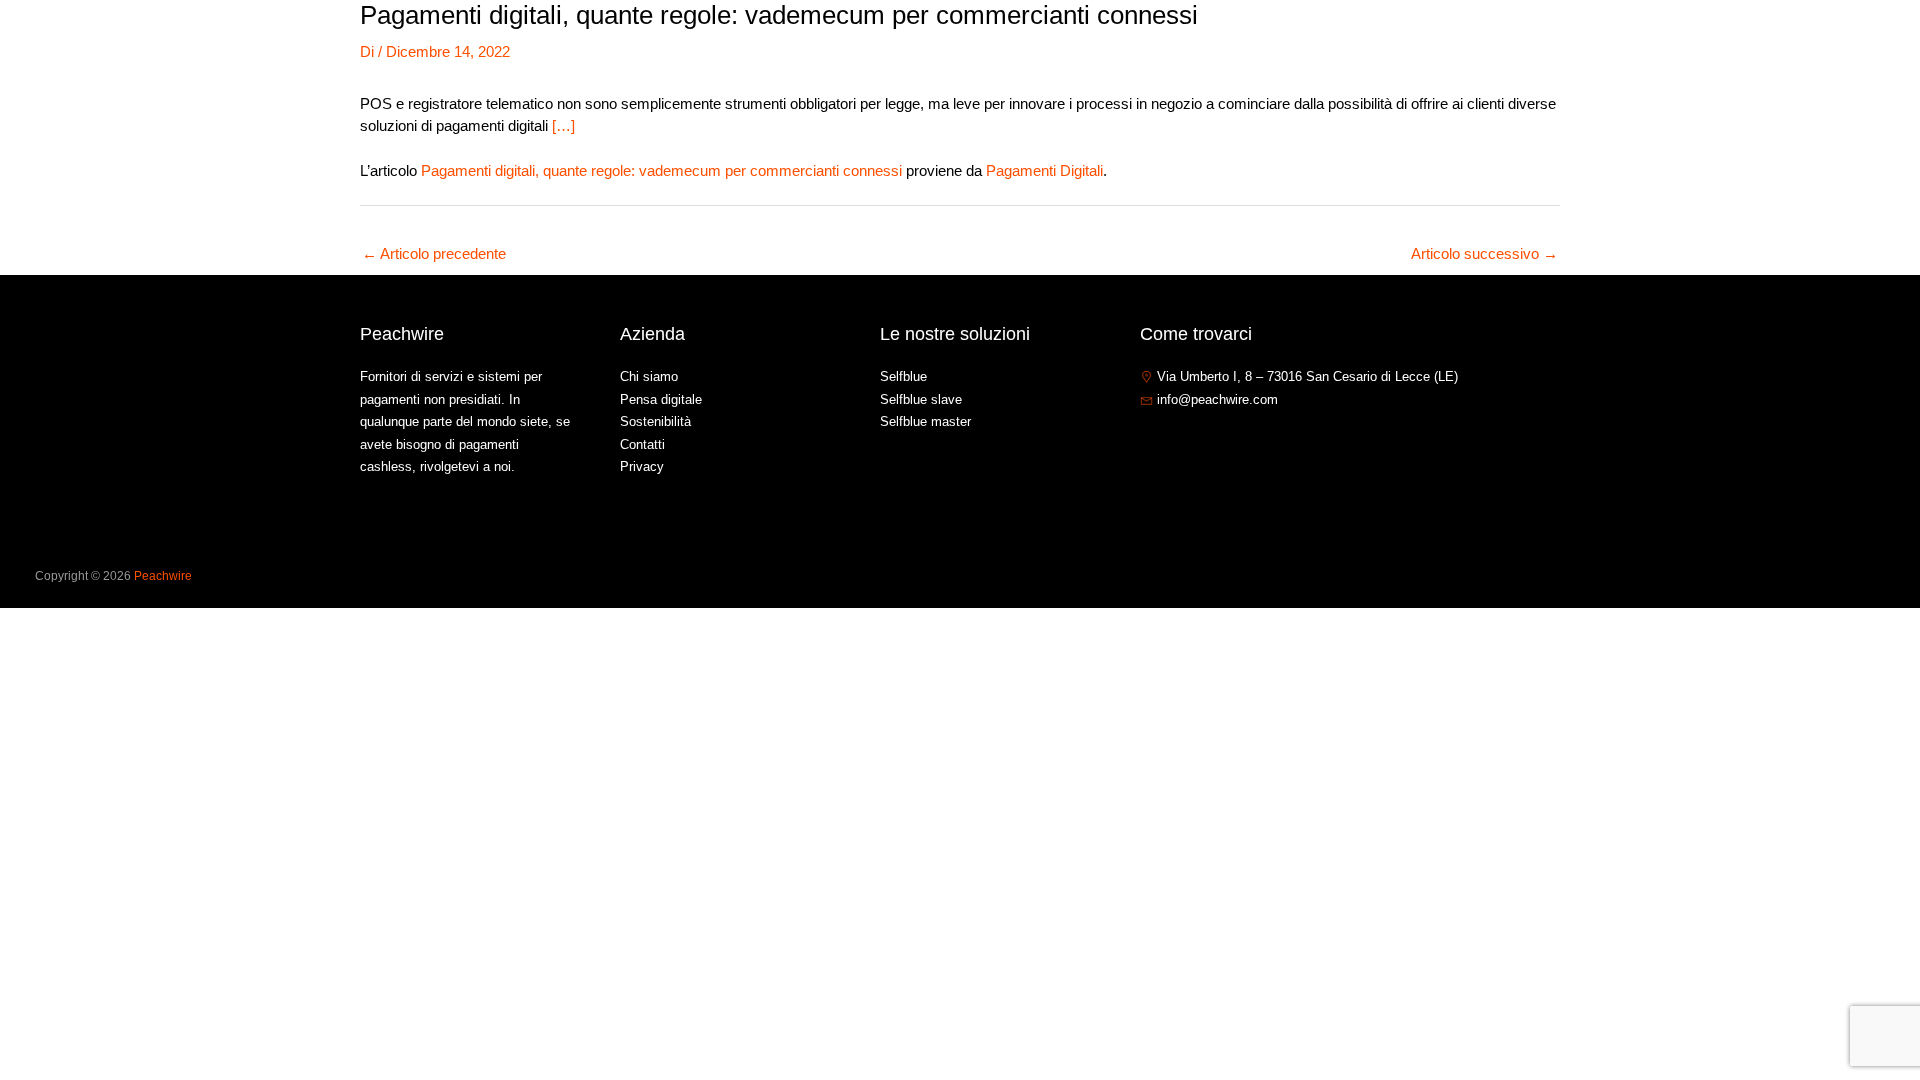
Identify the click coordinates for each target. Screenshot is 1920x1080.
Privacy (642, 466)
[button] (1617, 44)
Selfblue (903, 376)
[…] (563, 125)
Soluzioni (1578, 43)
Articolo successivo (1484, 253)
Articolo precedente (434, 253)
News (1676, 43)
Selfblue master (925, 421)
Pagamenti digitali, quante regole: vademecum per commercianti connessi (661, 170)
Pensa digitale (661, 399)
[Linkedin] (1209, 443)
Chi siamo (1486, 43)
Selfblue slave (921, 399)
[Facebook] (1149, 443)
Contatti (1750, 43)
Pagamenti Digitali (1044, 170)
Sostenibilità (655, 421)
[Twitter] (1179, 443)
